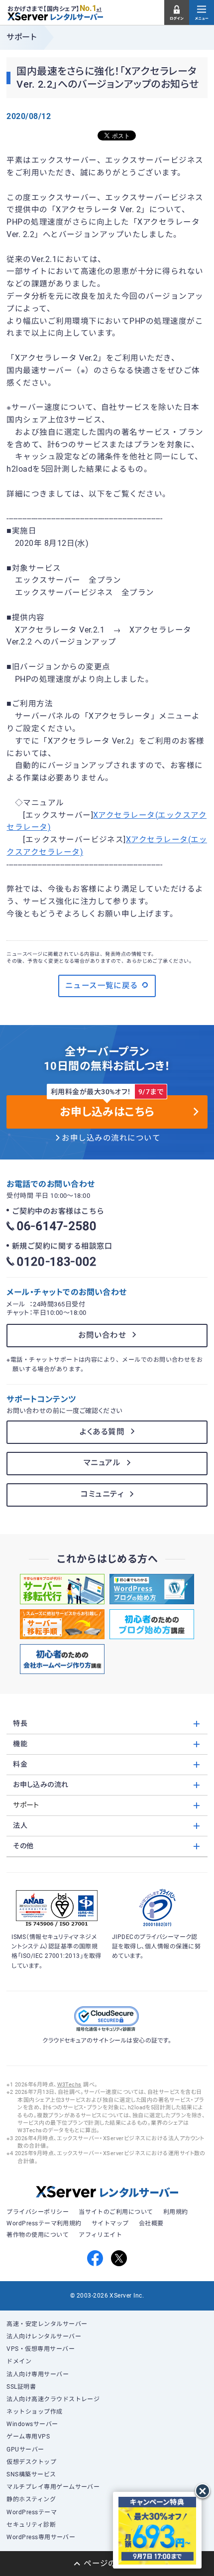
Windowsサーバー (32, 2424)
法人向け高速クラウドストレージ (53, 2399)
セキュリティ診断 (31, 2525)
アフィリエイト (100, 2235)
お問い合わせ (102, 1335)
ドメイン (19, 2361)
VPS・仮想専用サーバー (41, 2349)
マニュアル (102, 1463)
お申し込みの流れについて (111, 1138)
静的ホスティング (31, 2499)
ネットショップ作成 (34, 2412)
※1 (99, 9)
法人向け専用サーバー (38, 2374)
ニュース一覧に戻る (102, 986)
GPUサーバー (25, 2449)
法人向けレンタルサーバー (44, 2336)
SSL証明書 (21, 2387)
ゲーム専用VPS (28, 2437)
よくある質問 (102, 1432)
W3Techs (69, 2085)
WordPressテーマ (32, 2512)
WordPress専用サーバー (41, 2537)
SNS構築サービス (31, 2474)
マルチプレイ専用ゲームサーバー (53, 2487)
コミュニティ (102, 1494)
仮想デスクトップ (31, 2462)
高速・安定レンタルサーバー (47, 2324)
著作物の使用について (38, 2235)
